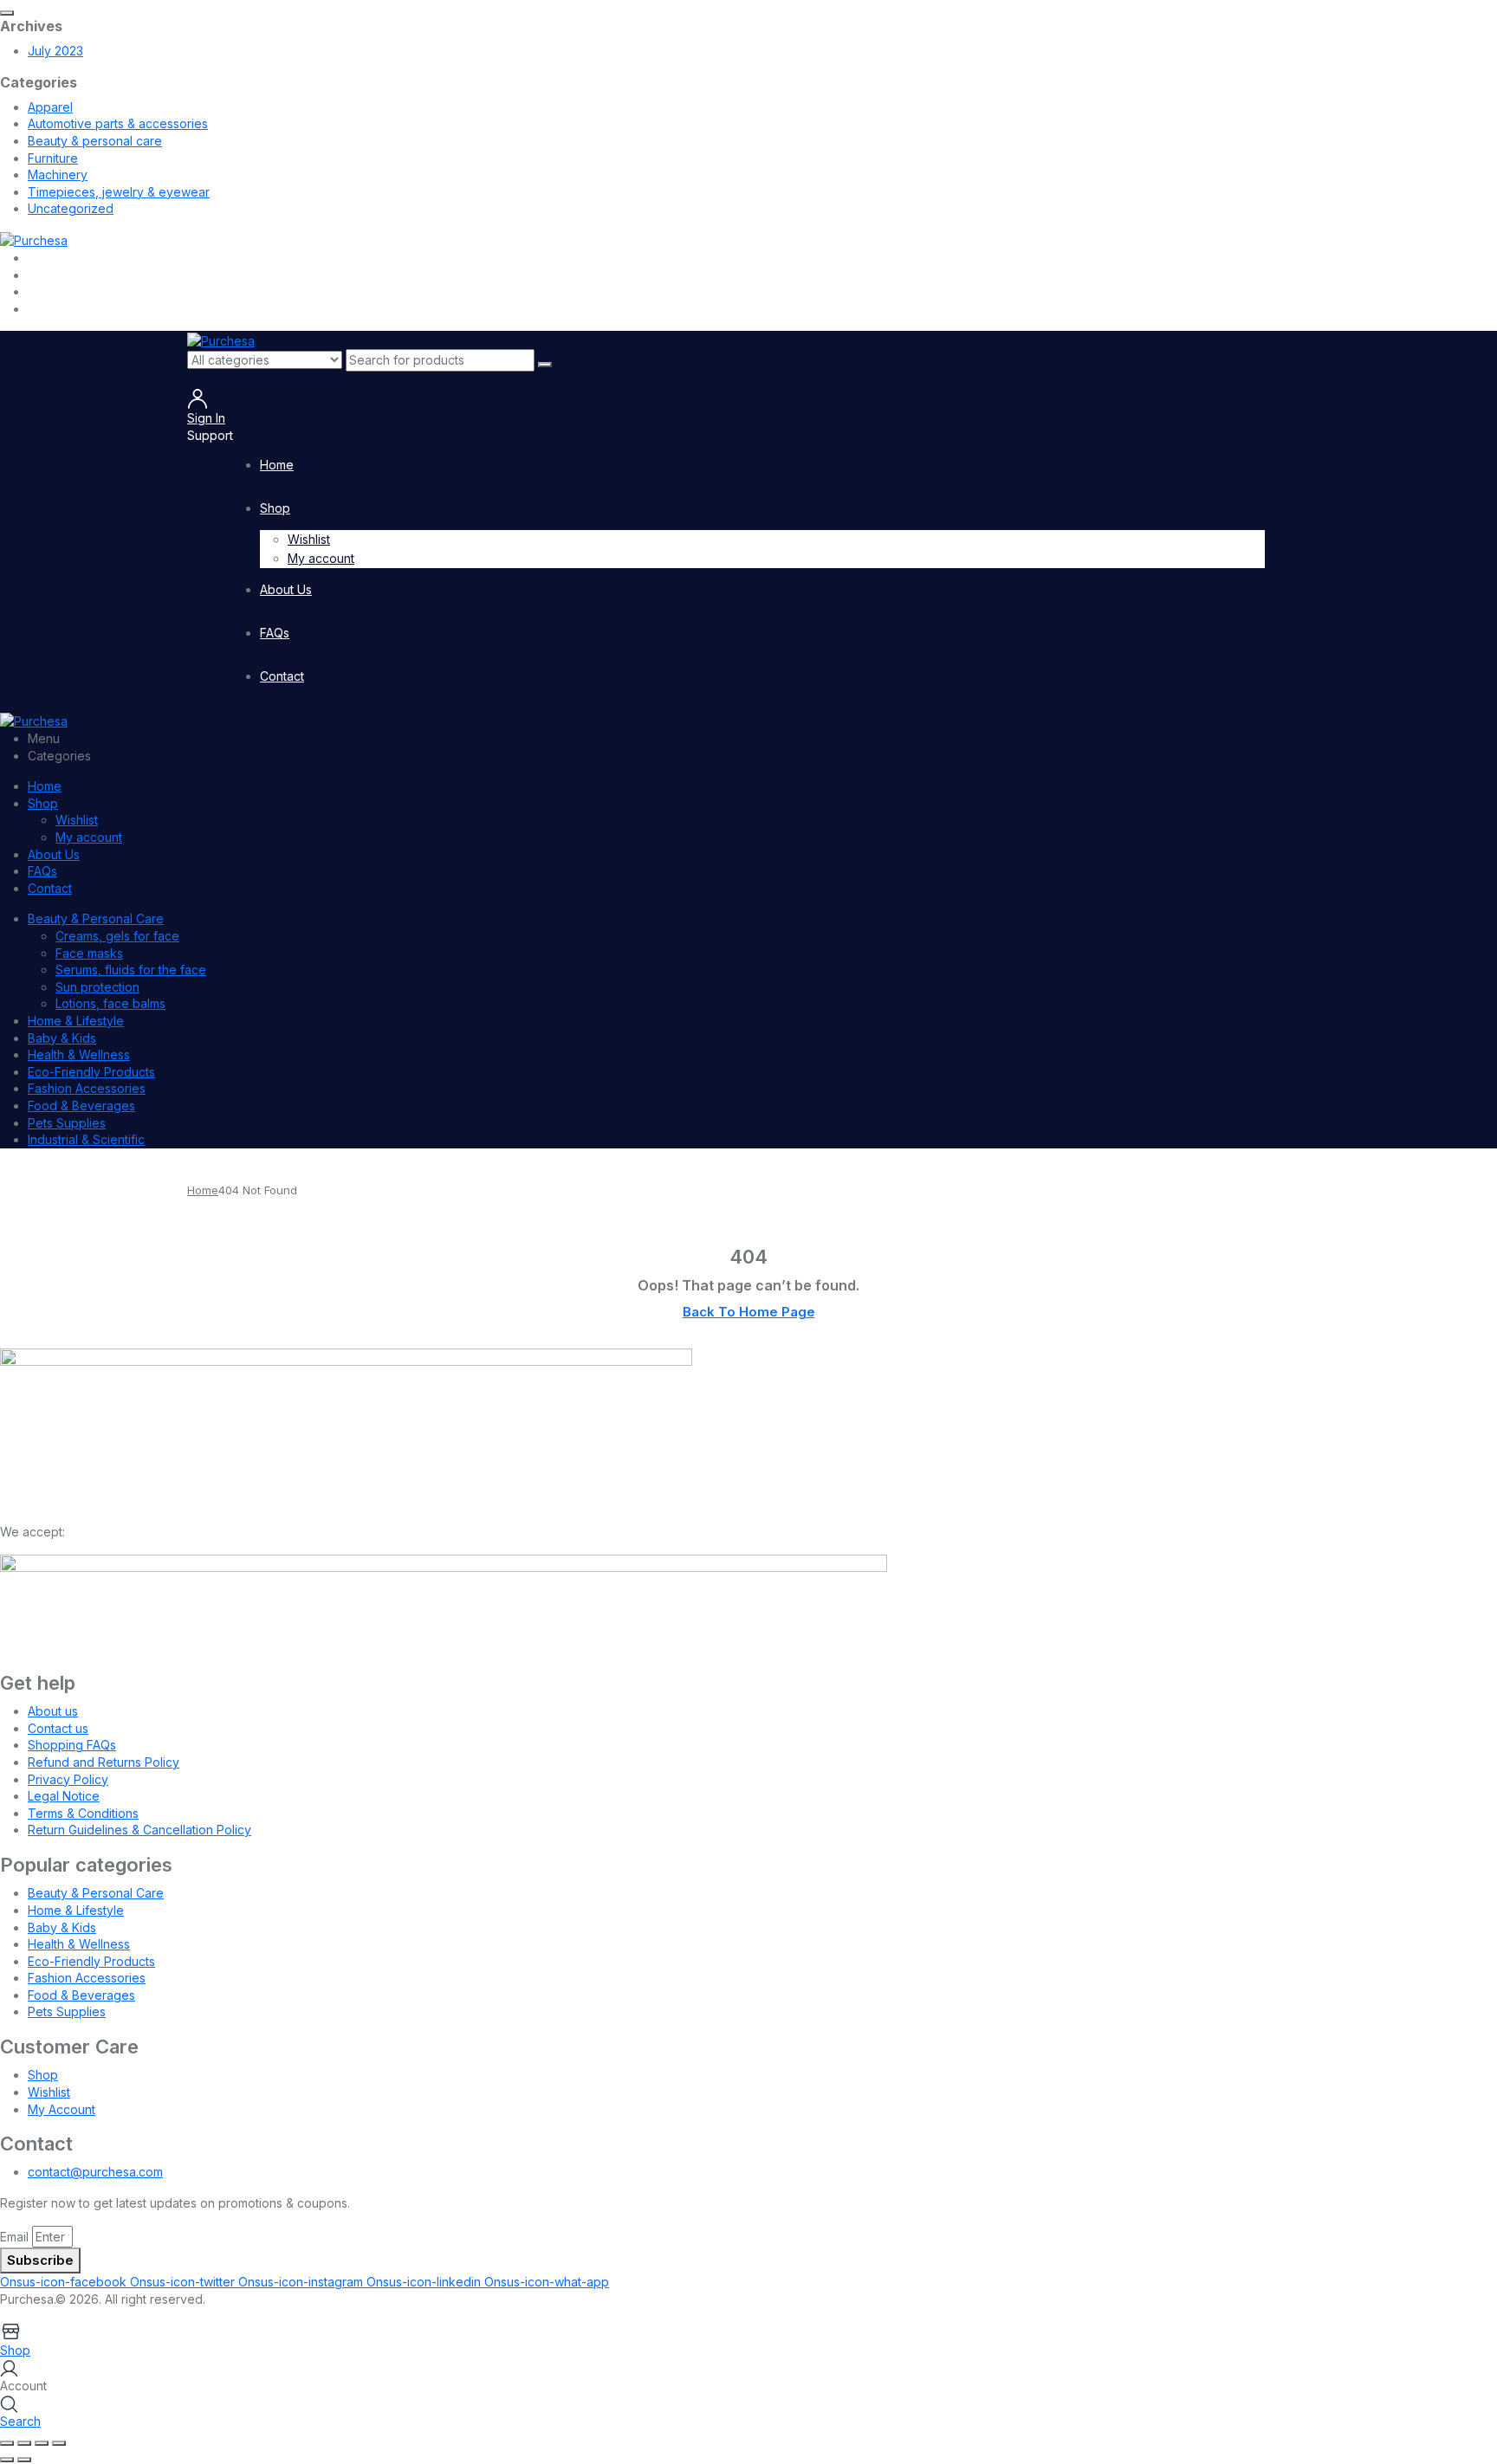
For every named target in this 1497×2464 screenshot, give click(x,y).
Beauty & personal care (95, 141)
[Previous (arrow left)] (7, 2460)
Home (277, 465)
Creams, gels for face (117, 936)
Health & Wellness (79, 1054)
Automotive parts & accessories (118, 123)
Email (14, 2237)
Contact (282, 676)
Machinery (58, 175)
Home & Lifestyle (76, 1021)
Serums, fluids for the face (131, 970)
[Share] (42, 2443)
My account (321, 558)
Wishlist (309, 539)
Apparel (50, 107)
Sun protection (97, 987)
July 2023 (55, 51)
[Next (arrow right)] (24, 2460)
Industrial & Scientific (86, 1139)
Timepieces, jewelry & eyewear (119, 192)
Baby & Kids (62, 1038)
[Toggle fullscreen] (24, 2443)
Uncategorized (71, 208)
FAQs (275, 633)
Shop (275, 508)
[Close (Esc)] (59, 2443)
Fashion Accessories (87, 1088)
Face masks (89, 953)
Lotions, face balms (110, 1003)
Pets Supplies (67, 1123)
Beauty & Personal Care (96, 918)
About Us (286, 589)
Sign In (206, 418)
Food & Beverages (81, 1106)
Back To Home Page (749, 1312)
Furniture (53, 158)
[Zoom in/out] (7, 2443)
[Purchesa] (34, 239)
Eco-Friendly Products (91, 1072)
